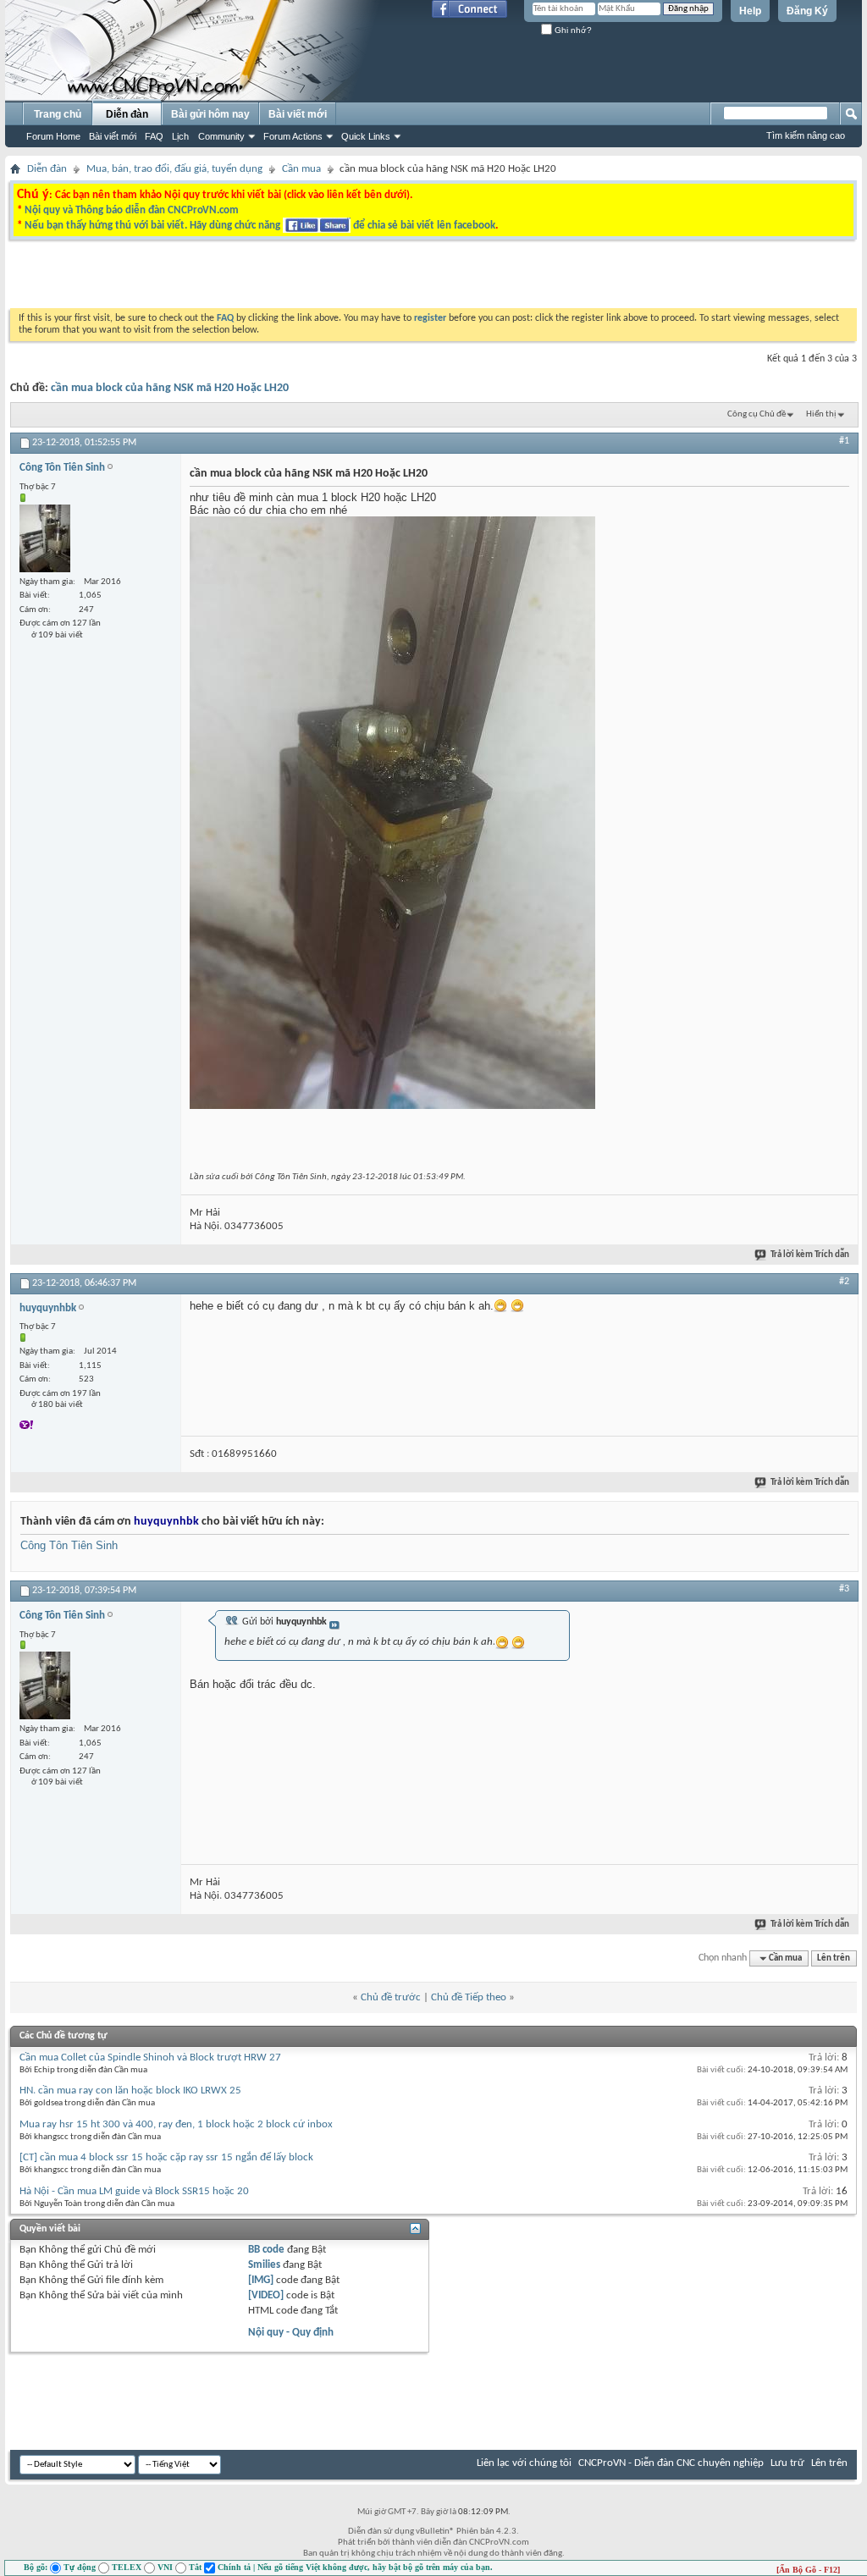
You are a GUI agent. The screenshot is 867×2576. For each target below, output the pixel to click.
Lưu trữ (787, 2463)
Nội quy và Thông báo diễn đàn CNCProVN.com (132, 210)
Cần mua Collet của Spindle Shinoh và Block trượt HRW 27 (150, 2057)
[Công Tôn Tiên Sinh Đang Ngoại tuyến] (45, 538)
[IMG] (261, 2280)
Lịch (180, 136)
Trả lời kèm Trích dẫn (810, 1255)
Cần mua (301, 169)
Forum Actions (293, 136)
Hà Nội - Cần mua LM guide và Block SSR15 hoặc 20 (134, 2191)
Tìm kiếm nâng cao (806, 135)
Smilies (264, 2265)
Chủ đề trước (391, 1997)
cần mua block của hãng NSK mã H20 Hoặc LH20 (170, 388)
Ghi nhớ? (572, 30)
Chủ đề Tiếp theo (469, 1997)
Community (221, 136)
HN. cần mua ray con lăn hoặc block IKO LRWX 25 (130, 2091)
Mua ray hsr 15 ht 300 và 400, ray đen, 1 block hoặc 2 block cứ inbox (176, 2124)
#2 (844, 1282)
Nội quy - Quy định (291, 2333)
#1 (844, 441)
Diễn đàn (127, 114)
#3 (844, 1589)
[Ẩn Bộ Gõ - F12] (808, 2570)
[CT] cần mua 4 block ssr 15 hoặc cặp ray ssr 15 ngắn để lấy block (166, 2157)
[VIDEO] (266, 2295)
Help (750, 11)
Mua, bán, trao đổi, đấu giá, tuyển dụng (174, 169)
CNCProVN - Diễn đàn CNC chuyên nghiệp (671, 2463)
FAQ (154, 136)
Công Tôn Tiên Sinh (69, 1545)
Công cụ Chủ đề (757, 414)
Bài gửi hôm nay (210, 114)
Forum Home (53, 136)
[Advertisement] (220, 279)
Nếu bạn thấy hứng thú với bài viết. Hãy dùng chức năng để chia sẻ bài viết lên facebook (260, 226)
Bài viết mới (113, 136)
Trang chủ (58, 114)
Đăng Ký (807, 11)
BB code (266, 2250)
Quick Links (366, 136)
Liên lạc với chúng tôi (524, 2463)
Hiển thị (821, 414)
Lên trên (834, 1958)
